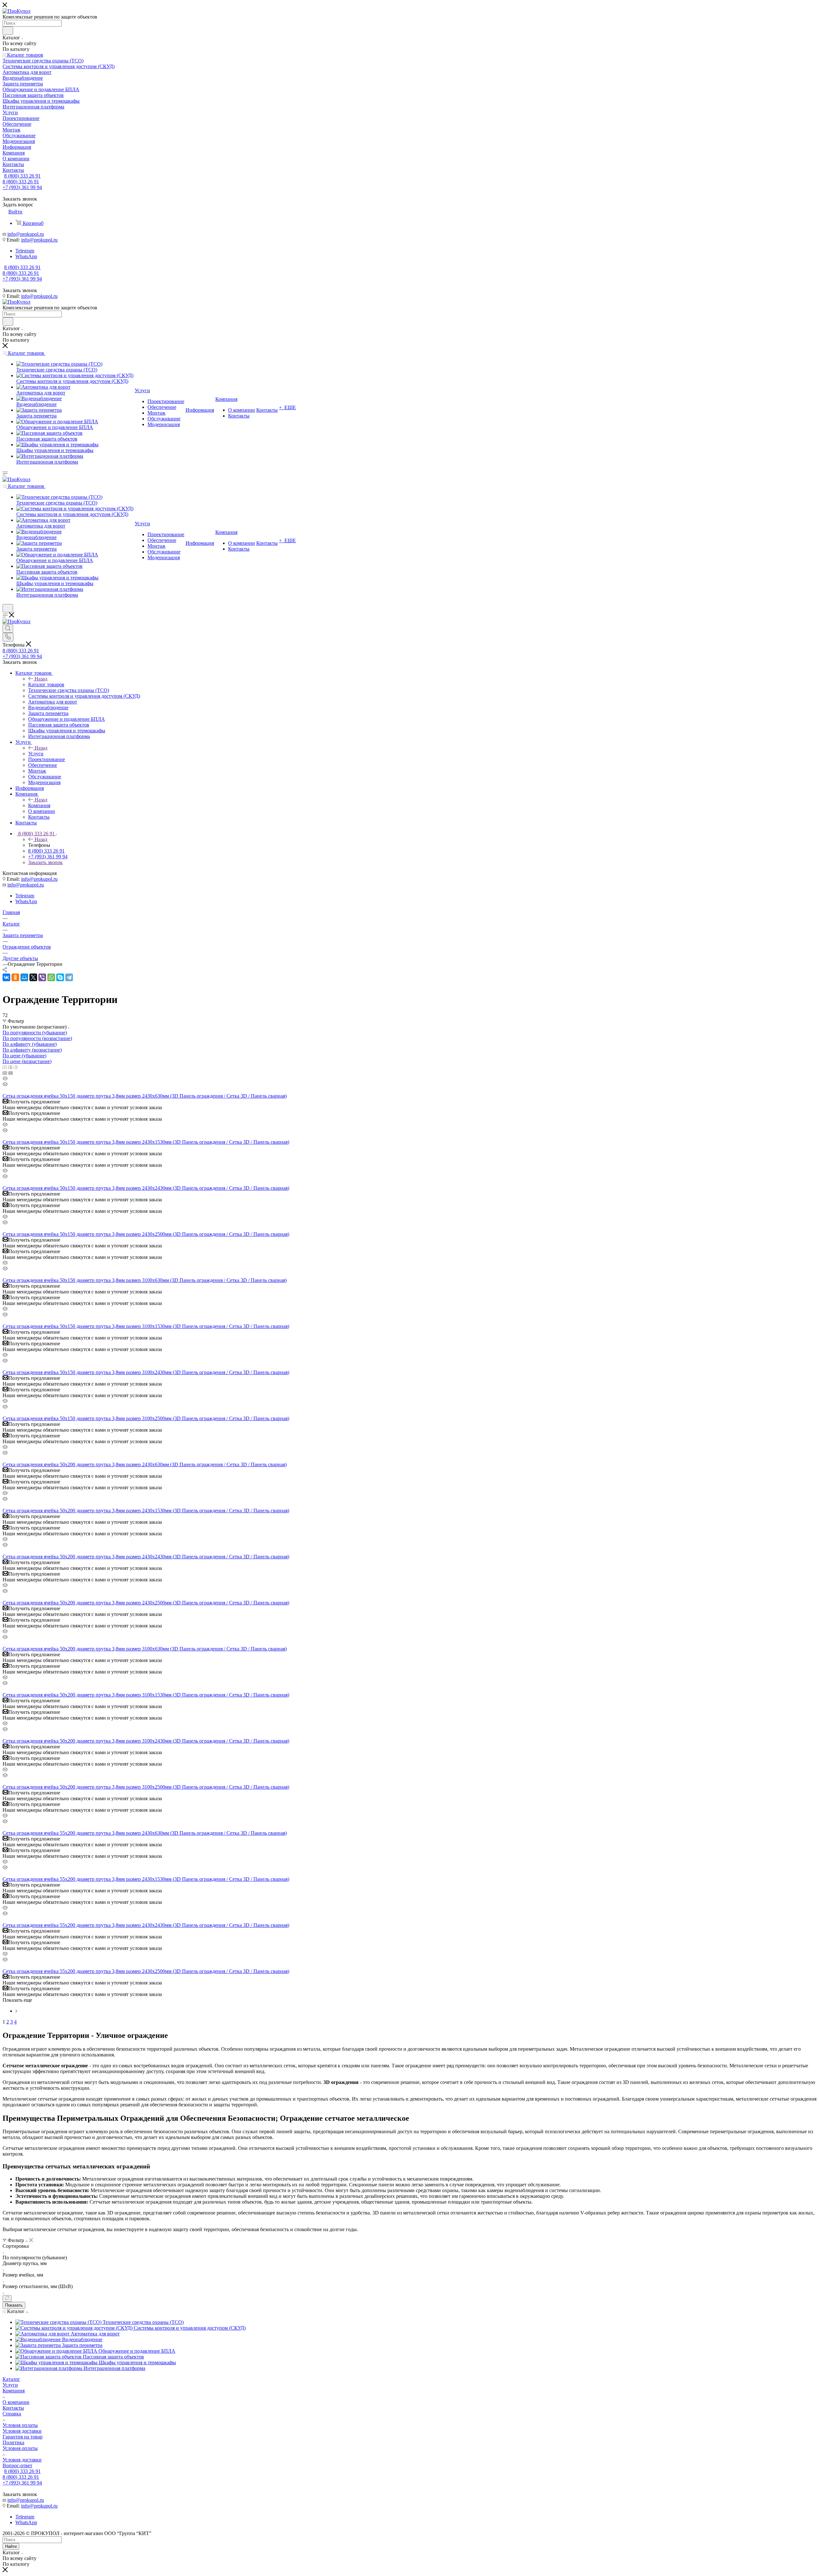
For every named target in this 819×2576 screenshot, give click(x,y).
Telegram (25, 251)
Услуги (36, 754)
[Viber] (42, 977)
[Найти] (8, 31)
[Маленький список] (5, 1073)
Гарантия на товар (23, 2437)
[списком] (10, 1067)
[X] (33, 977)
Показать (14, 2305)
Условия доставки (22, 2431)
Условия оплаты (20, 2425)
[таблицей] (16, 1067)
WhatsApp (26, 256)
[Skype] (60, 977)
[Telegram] (69, 977)
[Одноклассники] (15, 977)
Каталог (11, 2379)
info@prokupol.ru (26, 234)
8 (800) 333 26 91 (22, 176)
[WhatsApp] (51, 977)
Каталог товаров (46, 684)
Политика (13, 2442)
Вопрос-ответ (17, 2465)
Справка (12, 2414)
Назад (41, 679)
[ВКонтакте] (6, 977)
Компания (39, 805)
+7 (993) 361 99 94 (22, 187)
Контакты (13, 2408)
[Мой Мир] (24, 977)
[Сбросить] (7, 2298)
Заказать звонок (45, 862)
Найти (11, 2546)
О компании (16, 2402)
